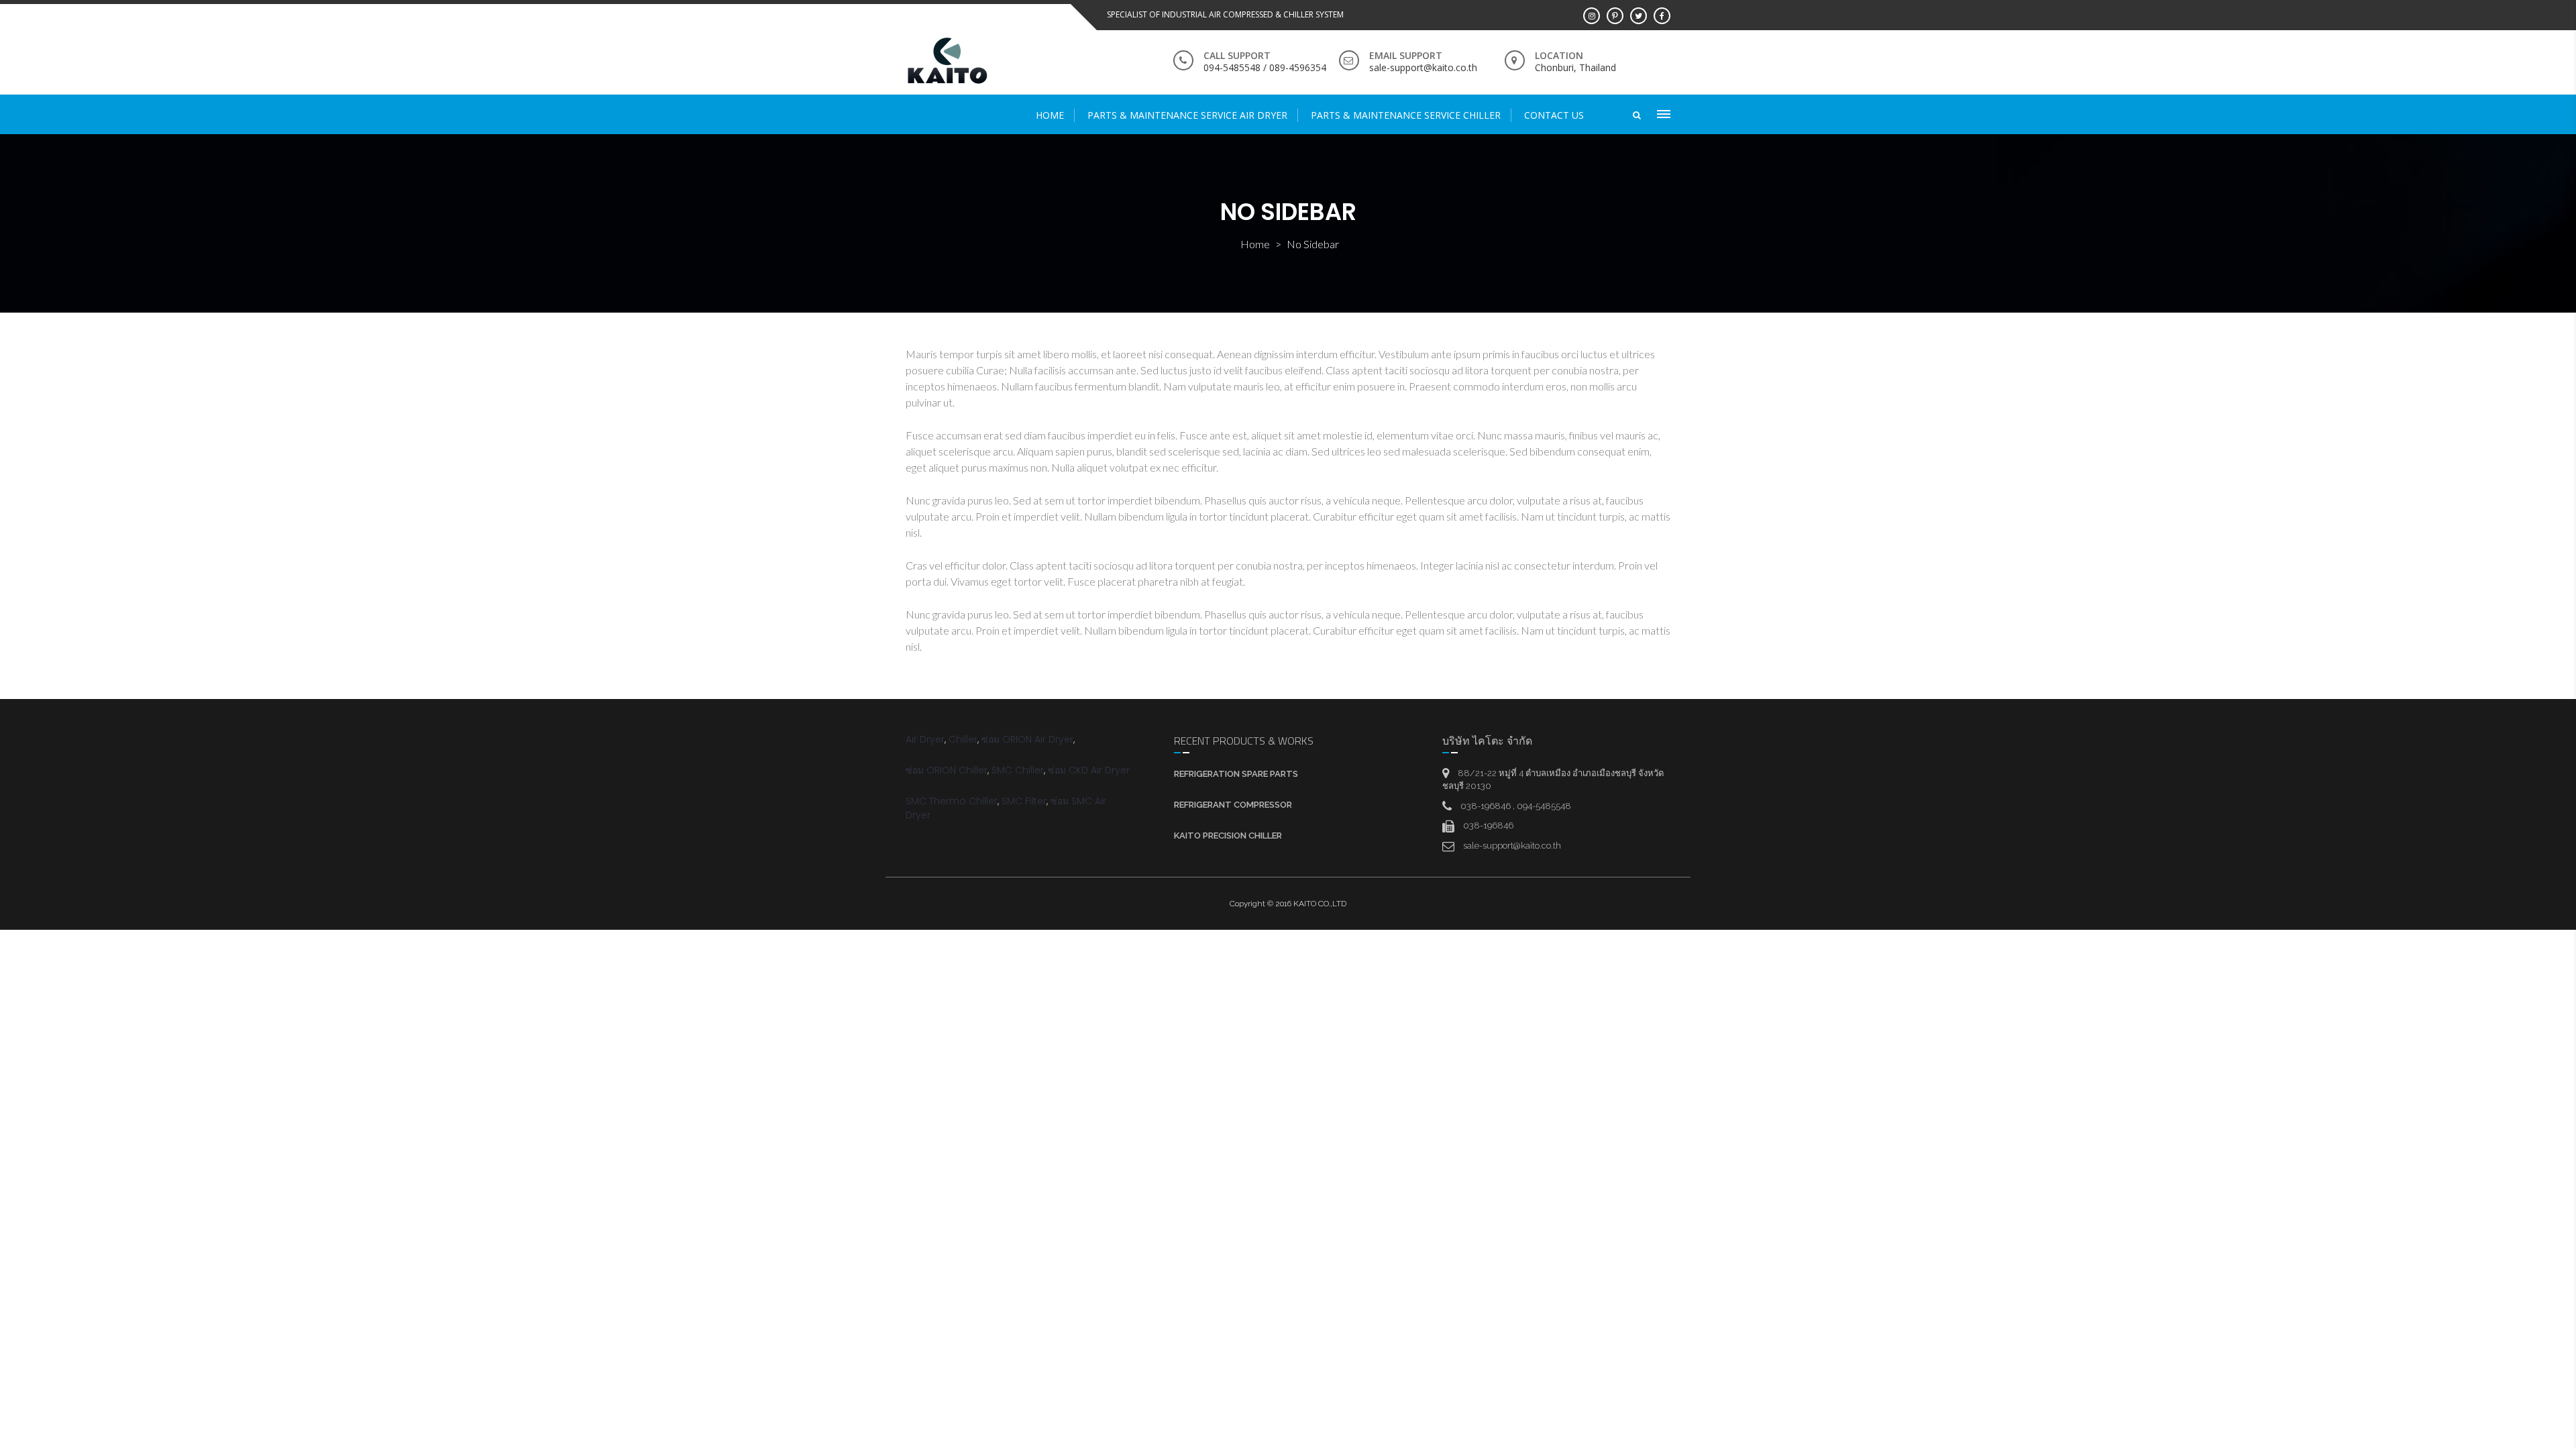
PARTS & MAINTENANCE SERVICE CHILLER (1406, 115)
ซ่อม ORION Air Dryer (1027, 739)
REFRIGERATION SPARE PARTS (1236, 774)
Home (1050, 115)
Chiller (963, 739)
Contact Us (1554, 115)
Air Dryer (925, 739)
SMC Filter (1024, 801)
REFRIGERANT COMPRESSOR (1233, 805)
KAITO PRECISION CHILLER (1228, 836)
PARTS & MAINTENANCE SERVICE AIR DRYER (1187, 115)
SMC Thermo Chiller (952, 801)
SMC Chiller (1018, 770)
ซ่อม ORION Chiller (947, 770)
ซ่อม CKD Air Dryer (1089, 770)
